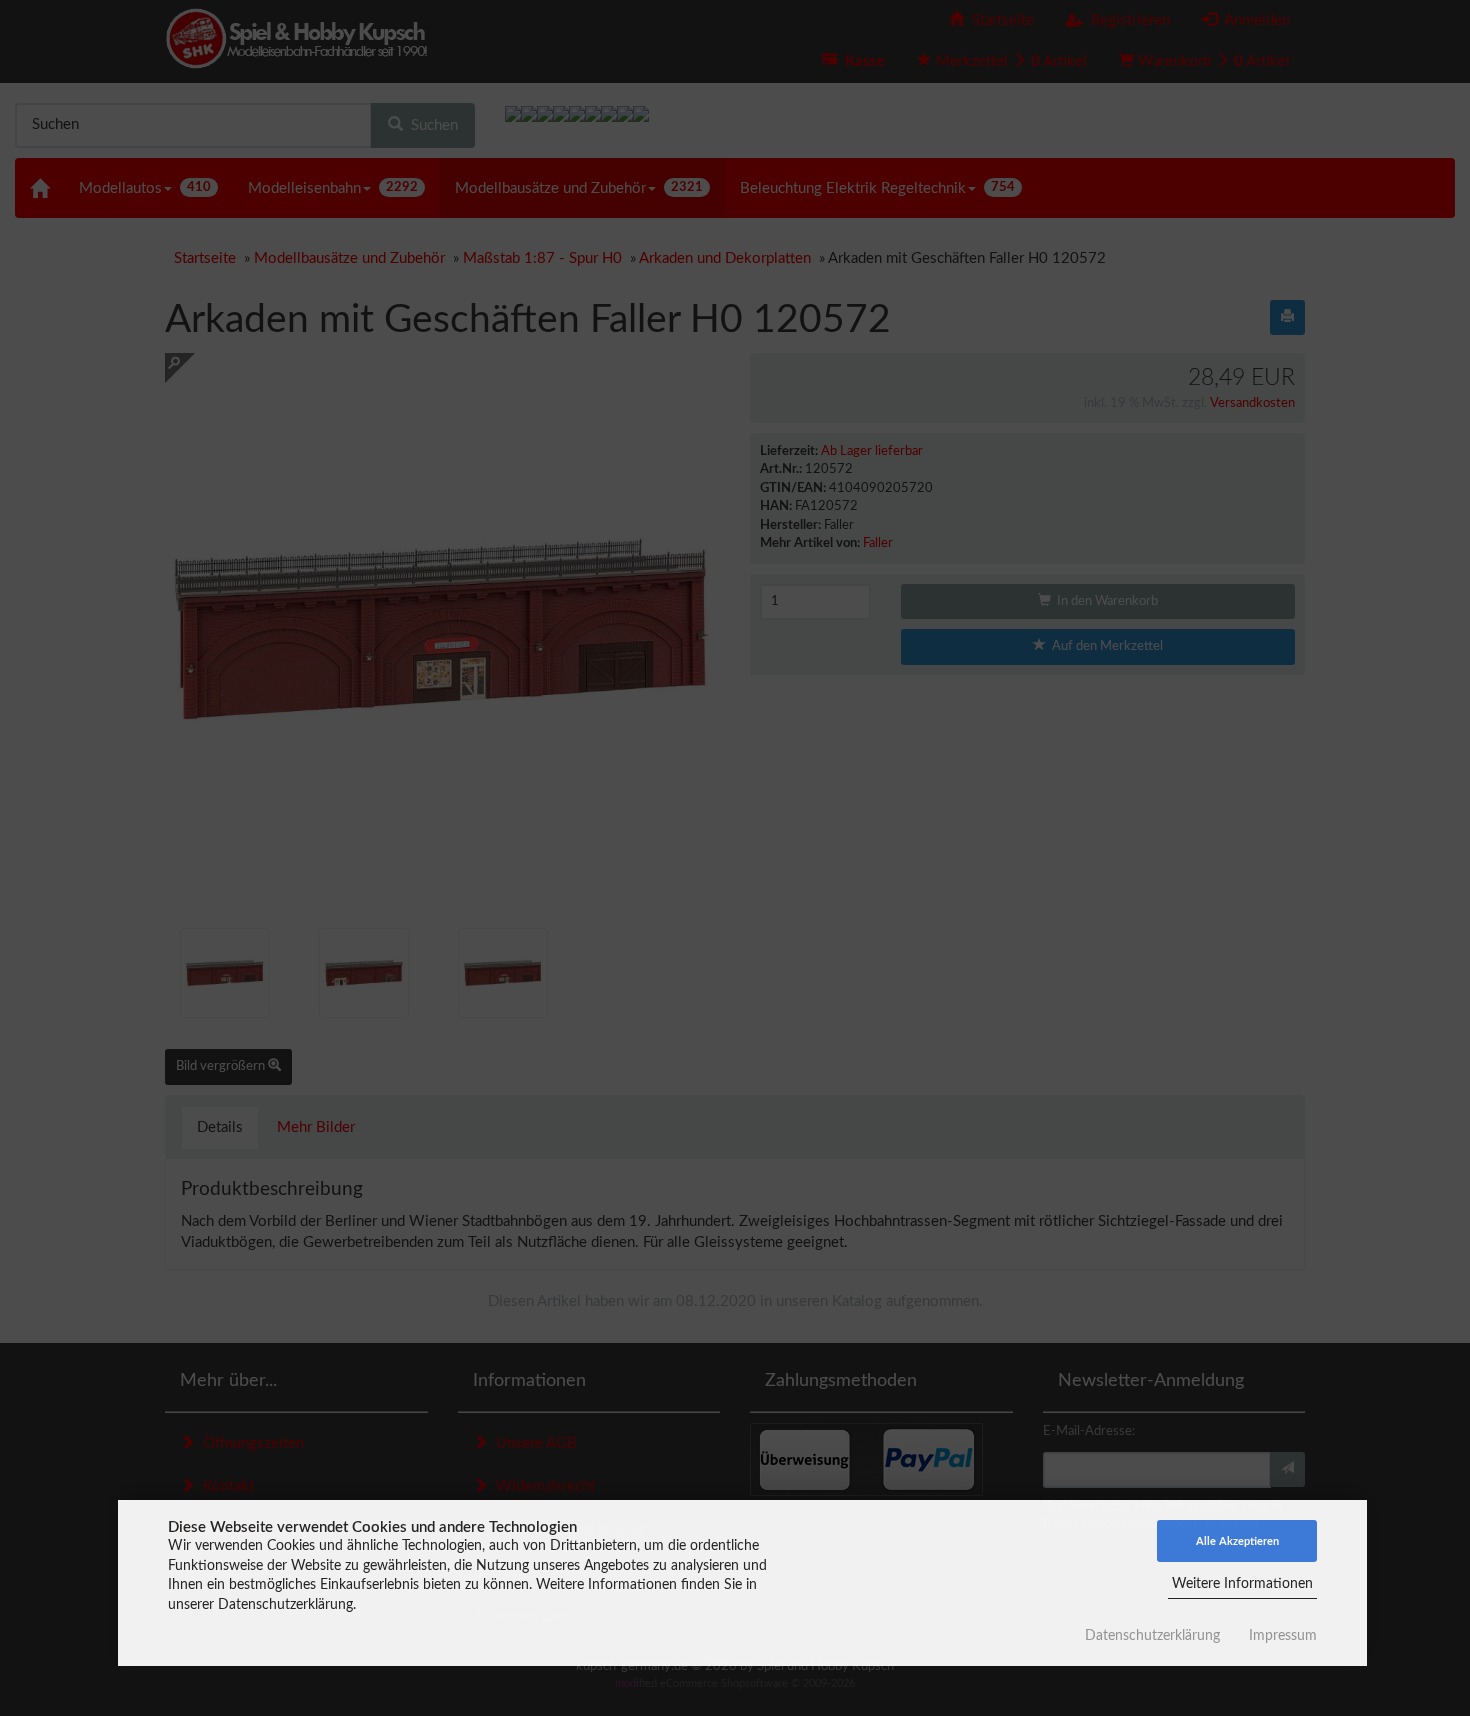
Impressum (1283, 1636)
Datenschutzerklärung (1152, 1636)
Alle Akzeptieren (1237, 1541)
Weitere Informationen (1242, 1584)
